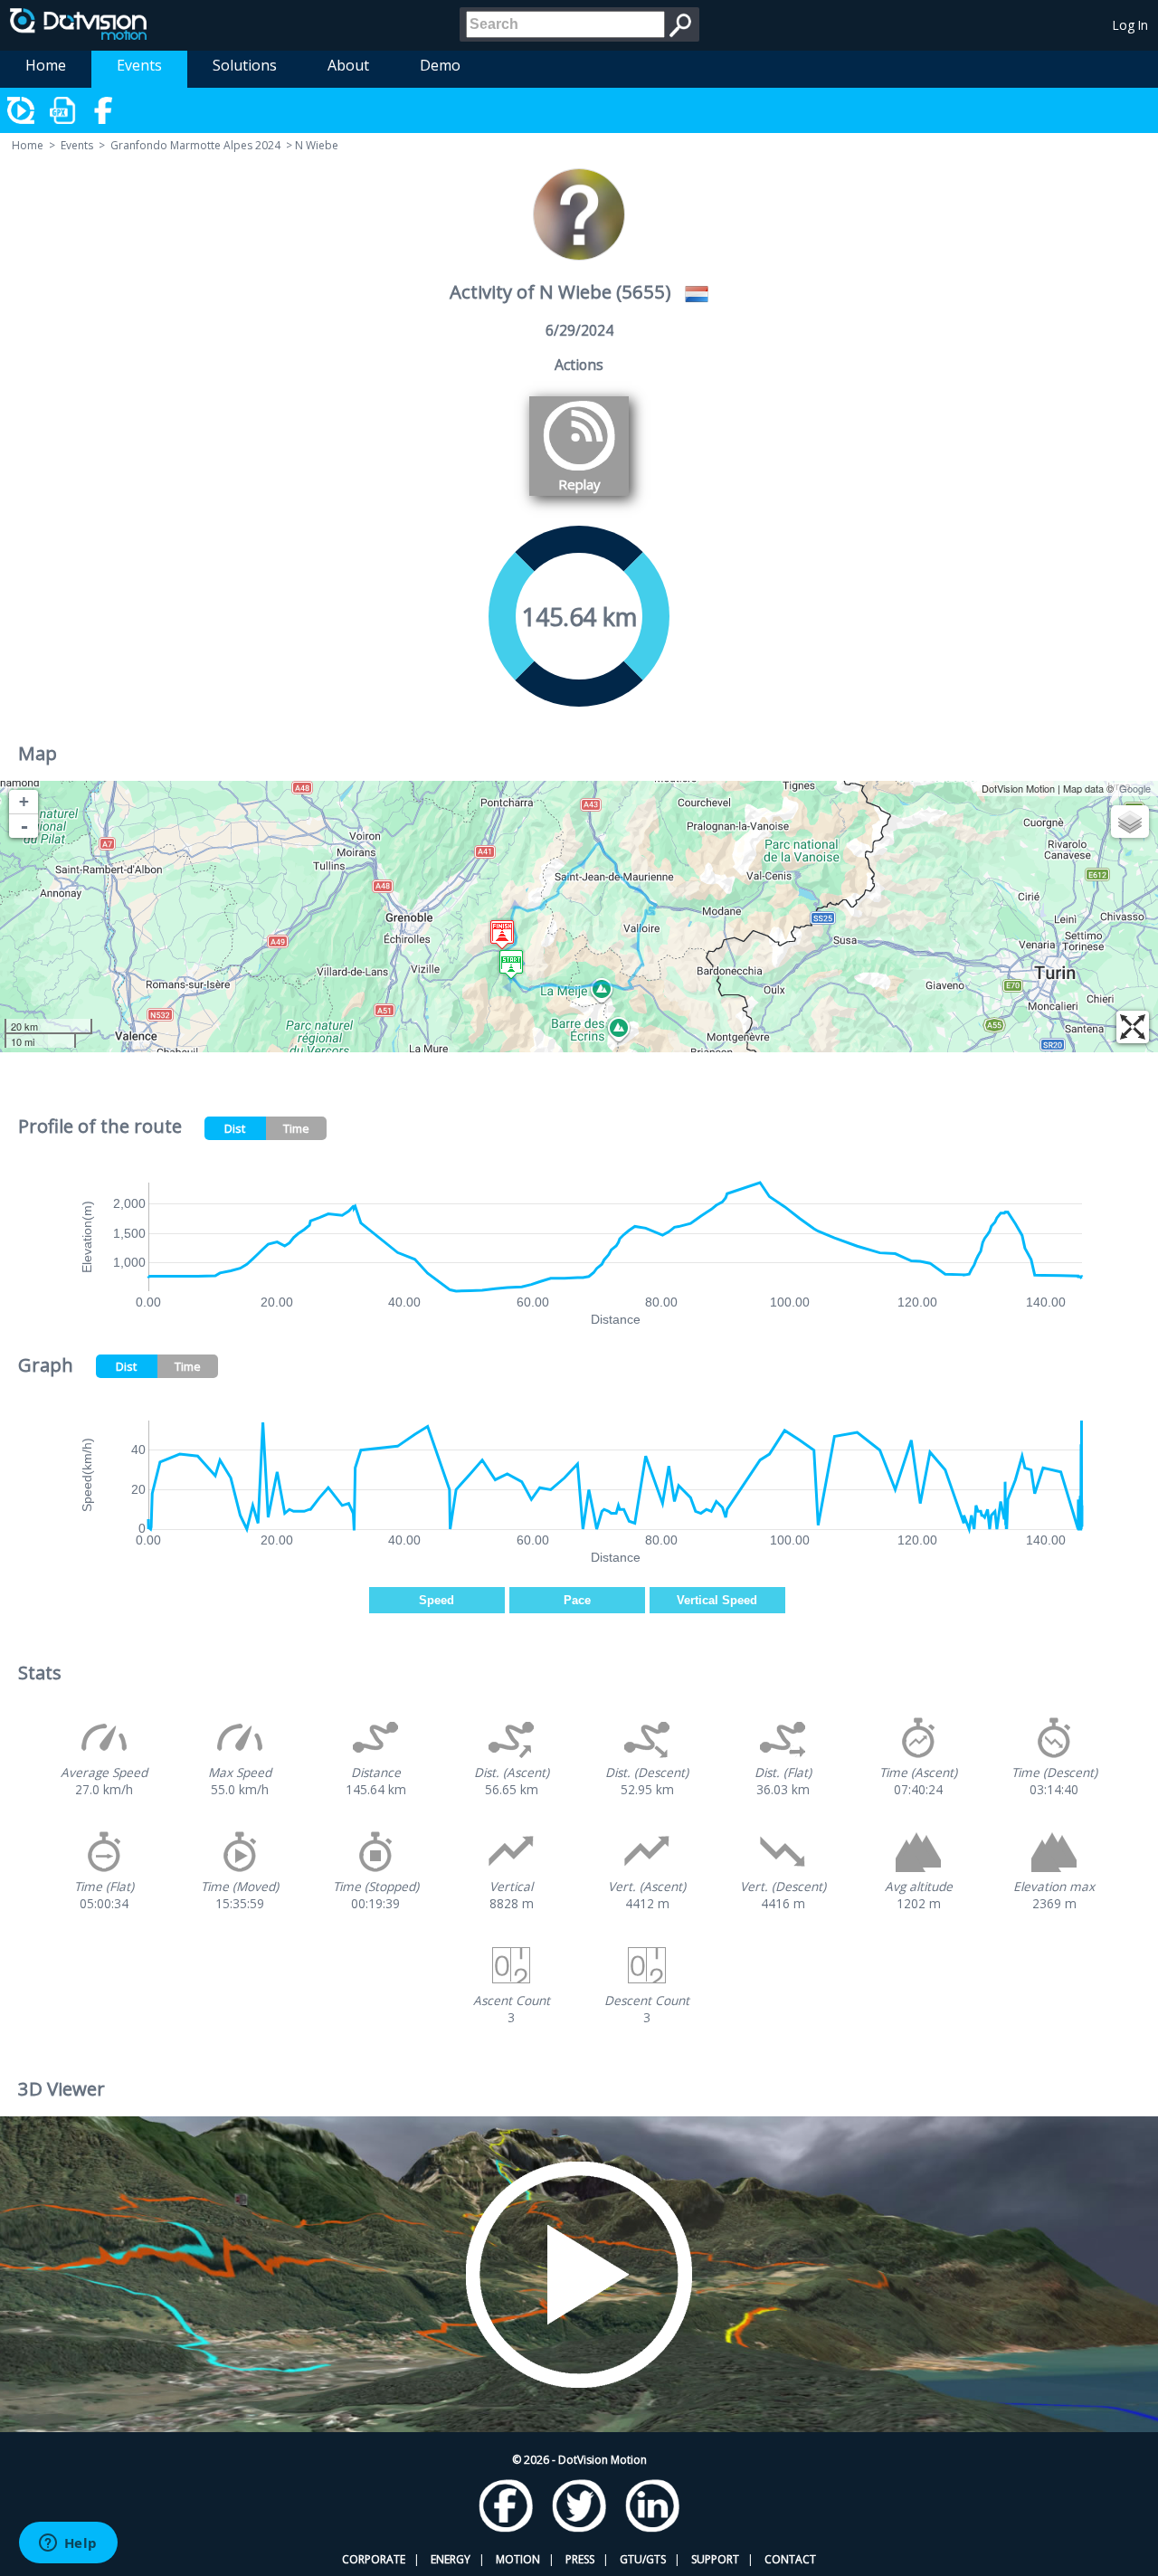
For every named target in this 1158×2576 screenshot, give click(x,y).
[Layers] (1130, 822)
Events (139, 65)
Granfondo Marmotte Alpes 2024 (195, 145)
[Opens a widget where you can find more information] (68, 2544)
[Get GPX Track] (63, 110)
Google (1135, 788)
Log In (1130, 25)
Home (46, 65)
